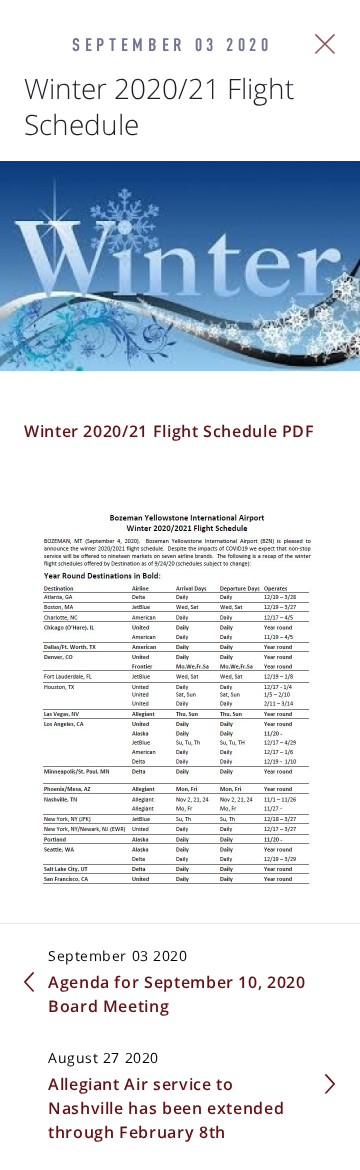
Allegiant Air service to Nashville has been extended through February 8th (166, 1108)
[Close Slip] (325, 44)
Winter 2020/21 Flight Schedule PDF (169, 431)
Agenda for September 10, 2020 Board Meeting (177, 994)
